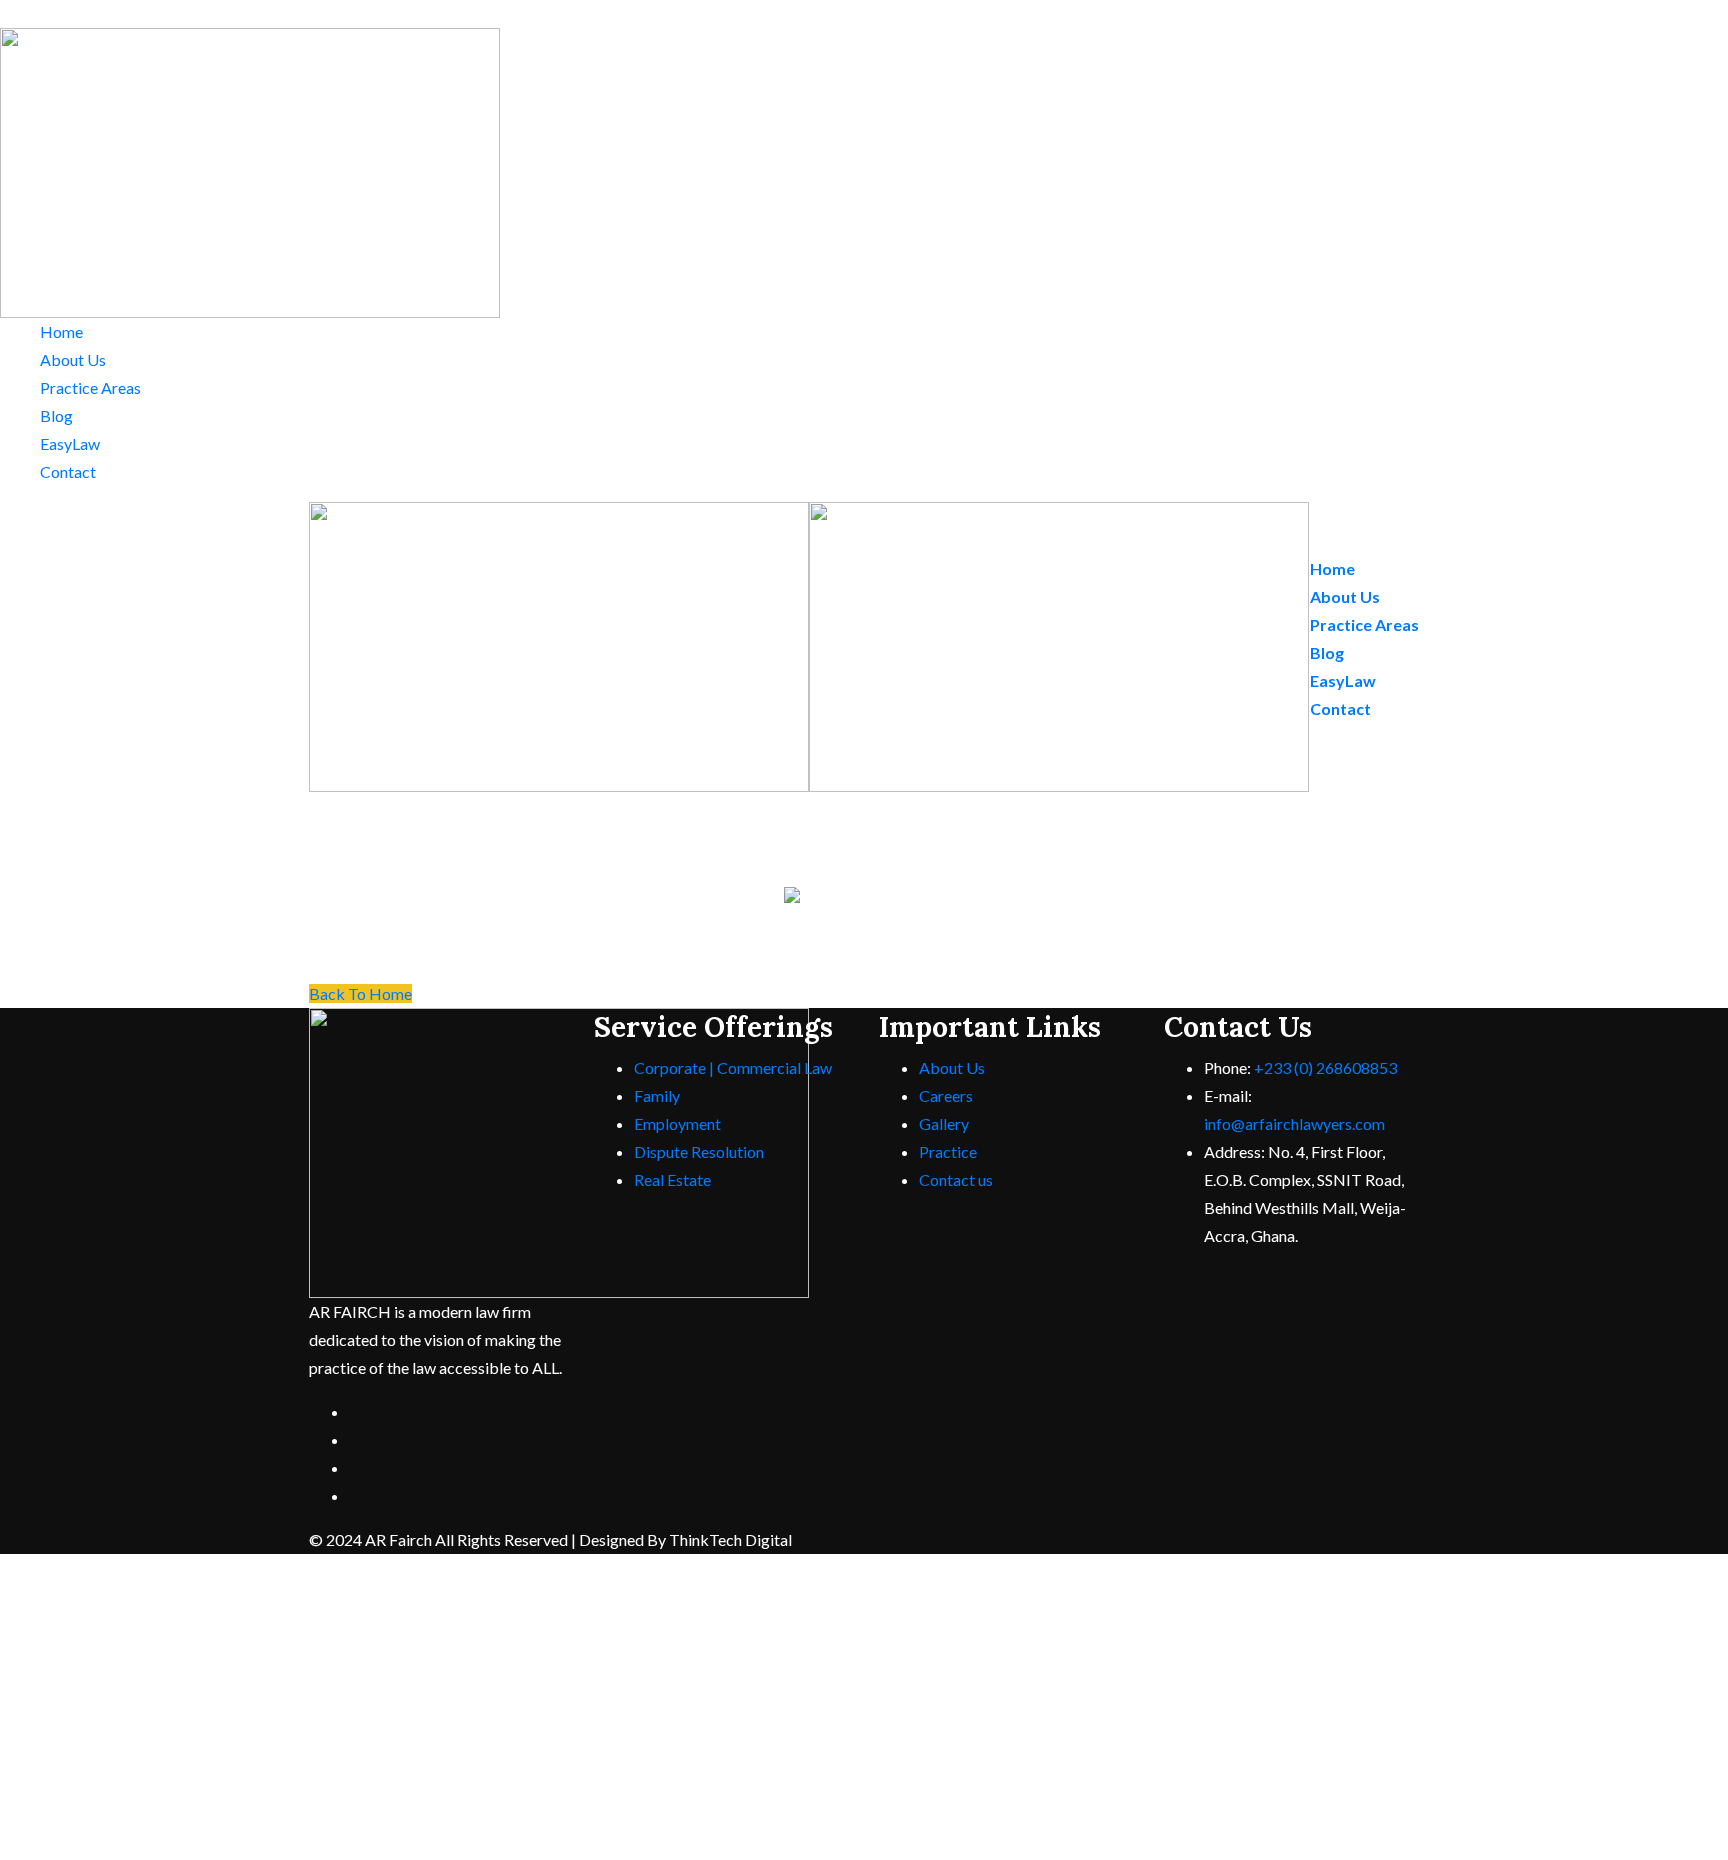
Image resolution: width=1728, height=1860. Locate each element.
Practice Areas (90, 387)
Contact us (956, 1179)
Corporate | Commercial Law (733, 1067)
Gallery (944, 1123)
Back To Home (360, 993)
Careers (946, 1095)
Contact (68, 471)
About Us (73, 359)
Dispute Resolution (699, 1151)
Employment (677, 1123)
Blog (56, 415)
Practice (948, 1151)
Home (61, 331)
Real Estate (672, 1179)
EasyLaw (70, 443)
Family (657, 1095)
